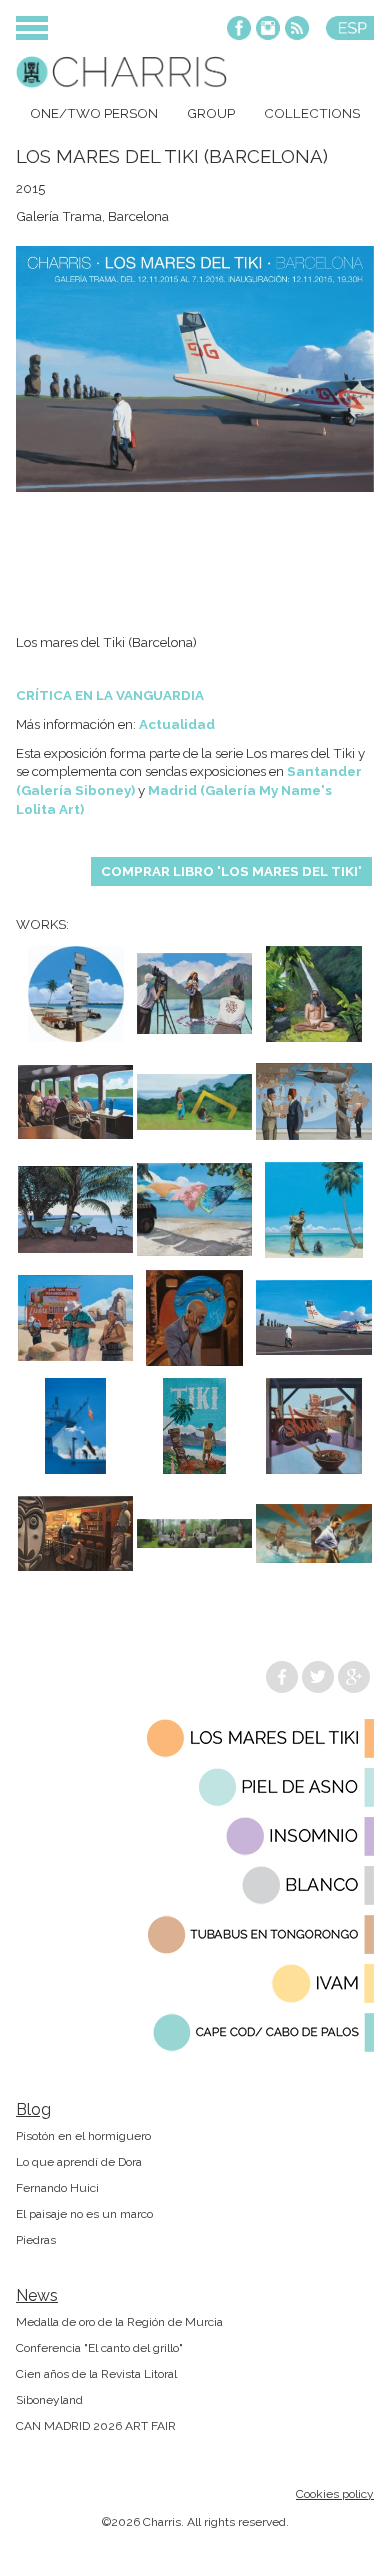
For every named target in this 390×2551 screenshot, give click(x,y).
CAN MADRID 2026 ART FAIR (96, 2426)
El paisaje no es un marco (84, 2214)
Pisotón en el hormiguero (83, 2136)
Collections (312, 113)
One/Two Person (94, 113)
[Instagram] (268, 29)
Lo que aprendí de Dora (79, 2162)
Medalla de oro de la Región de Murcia (119, 2322)
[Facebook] (239, 29)
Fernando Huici (57, 2188)
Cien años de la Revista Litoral (96, 2374)
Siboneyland (49, 2400)
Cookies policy (335, 2494)
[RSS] (297, 29)
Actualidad (177, 724)
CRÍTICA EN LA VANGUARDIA (110, 695)
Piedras (36, 2240)
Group (211, 113)
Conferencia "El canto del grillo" (99, 2348)
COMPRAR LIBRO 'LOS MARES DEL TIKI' (231, 871)
